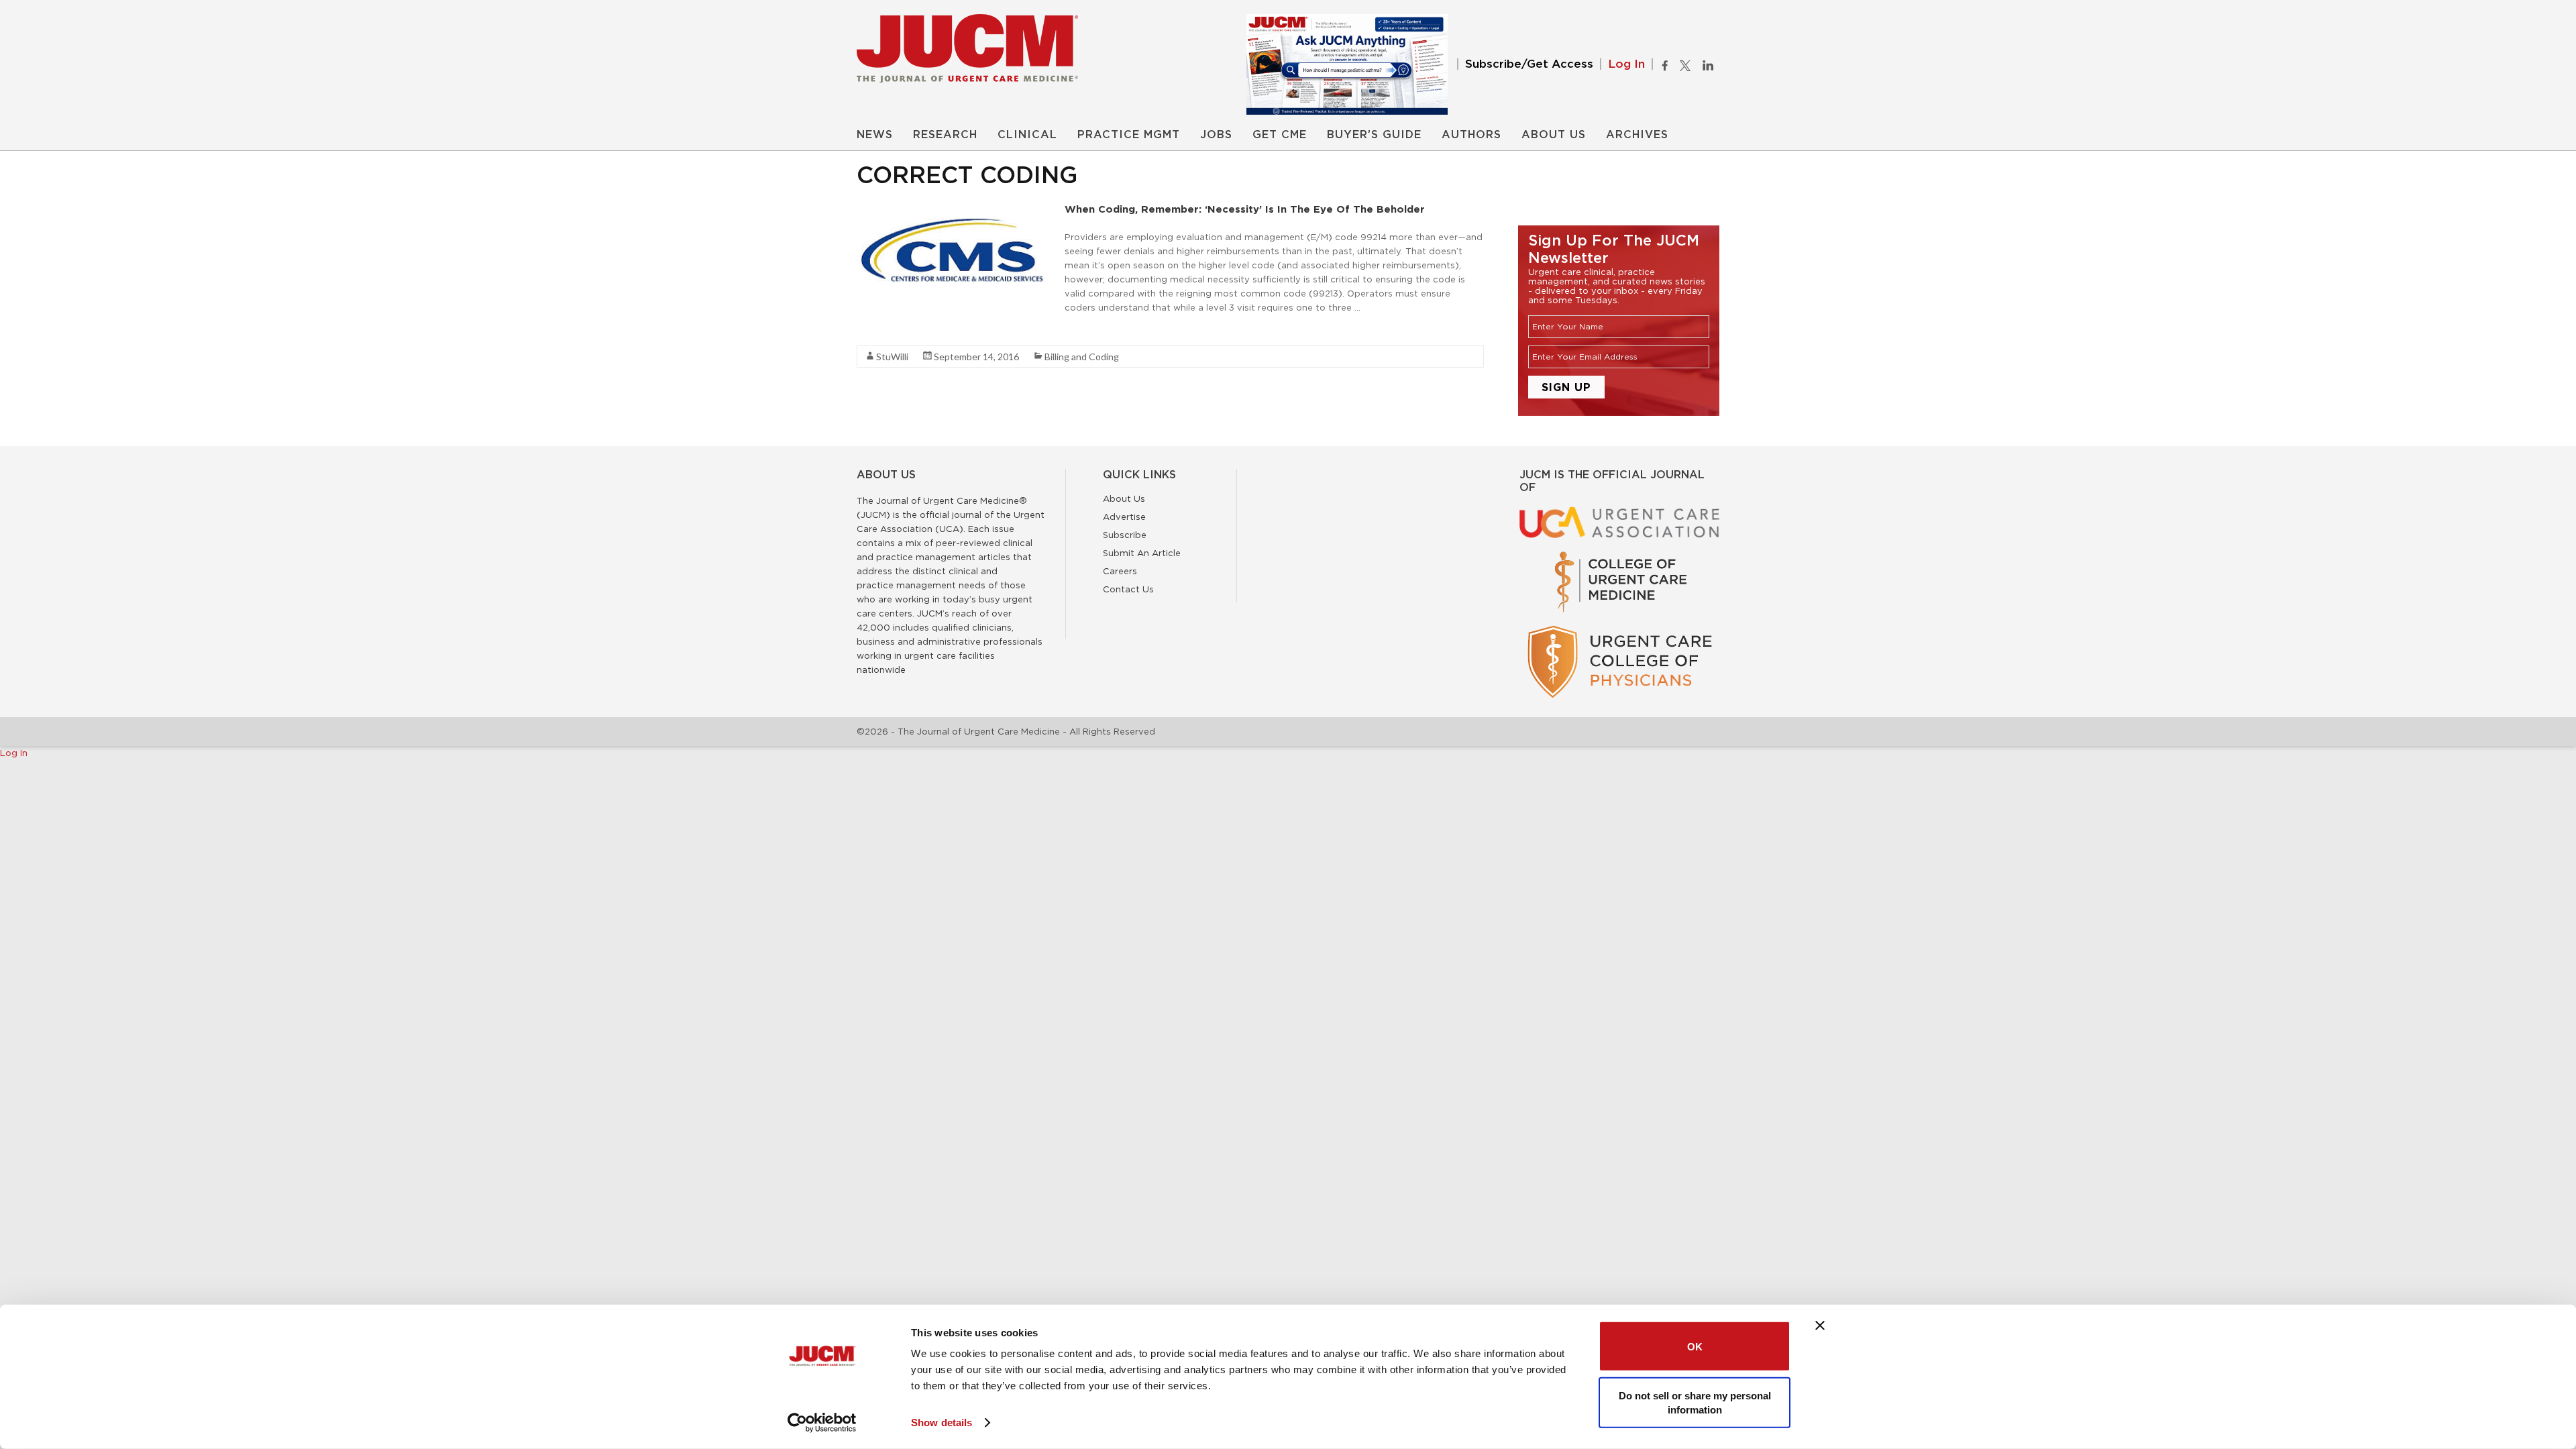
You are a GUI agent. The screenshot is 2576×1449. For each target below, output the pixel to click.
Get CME (1280, 135)
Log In (1626, 64)
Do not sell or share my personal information (1695, 1402)
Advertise (1124, 517)
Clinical (1027, 135)
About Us (1554, 135)
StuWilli (892, 357)
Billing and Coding (1082, 357)
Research (945, 135)
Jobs (1216, 135)
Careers (1120, 571)
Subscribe (1125, 535)
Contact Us (1128, 589)
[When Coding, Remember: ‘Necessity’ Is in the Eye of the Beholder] (957, 209)
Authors (1471, 135)
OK (1695, 1346)
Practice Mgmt (1129, 135)
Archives (1637, 135)
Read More (880, 331)
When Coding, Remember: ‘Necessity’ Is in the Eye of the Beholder (1245, 209)
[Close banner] (1820, 1326)
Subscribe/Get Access (1529, 64)
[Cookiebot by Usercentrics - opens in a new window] (822, 1423)
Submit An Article (1142, 553)
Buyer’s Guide (1374, 135)
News (875, 135)
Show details (942, 1423)
